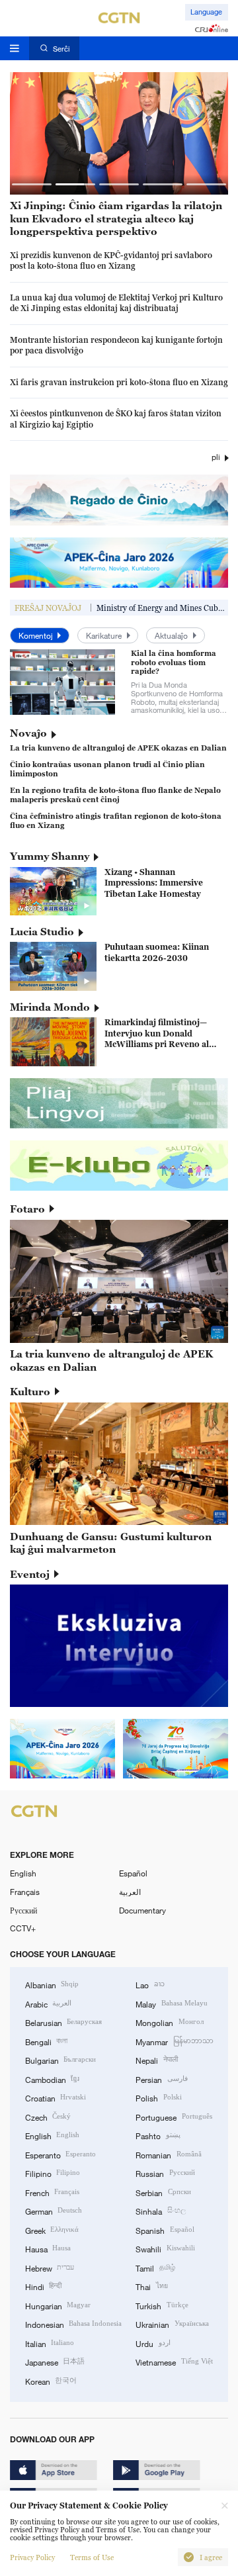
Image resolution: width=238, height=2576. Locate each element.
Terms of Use (92, 2557)
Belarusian (63, 2022)
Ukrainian (172, 2324)
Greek (52, 2230)
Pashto (158, 2135)
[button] (32, 184)
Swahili (165, 2248)
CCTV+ (23, 1928)
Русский (23, 1910)
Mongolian (169, 2022)
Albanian (52, 1984)
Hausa (48, 2248)
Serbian (163, 2192)
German (54, 2211)
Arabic (48, 2003)
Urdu (153, 2343)
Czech (48, 2117)
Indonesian (73, 2324)
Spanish (165, 2230)
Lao (150, 1984)
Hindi (43, 2286)
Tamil (155, 2268)
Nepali (156, 2060)
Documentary (142, 1910)
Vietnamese (174, 2362)
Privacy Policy (32, 2557)
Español (133, 1873)
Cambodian (52, 2079)
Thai (151, 2286)
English (23, 1873)
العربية (130, 1892)
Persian (161, 2079)
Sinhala (160, 2211)
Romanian (168, 2154)
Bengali (46, 2041)
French (52, 2192)
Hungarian (58, 2305)
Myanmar (174, 2041)
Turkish (162, 2305)
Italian (50, 2343)
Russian (165, 2173)
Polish (158, 2097)
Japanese (55, 2362)
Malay (171, 2003)
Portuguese (174, 2117)
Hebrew (50, 2268)
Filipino (53, 2173)
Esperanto (60, 2154)
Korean (51, 2381)
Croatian (56, 2097)
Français (25, 1892)
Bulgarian (60, 2060)
